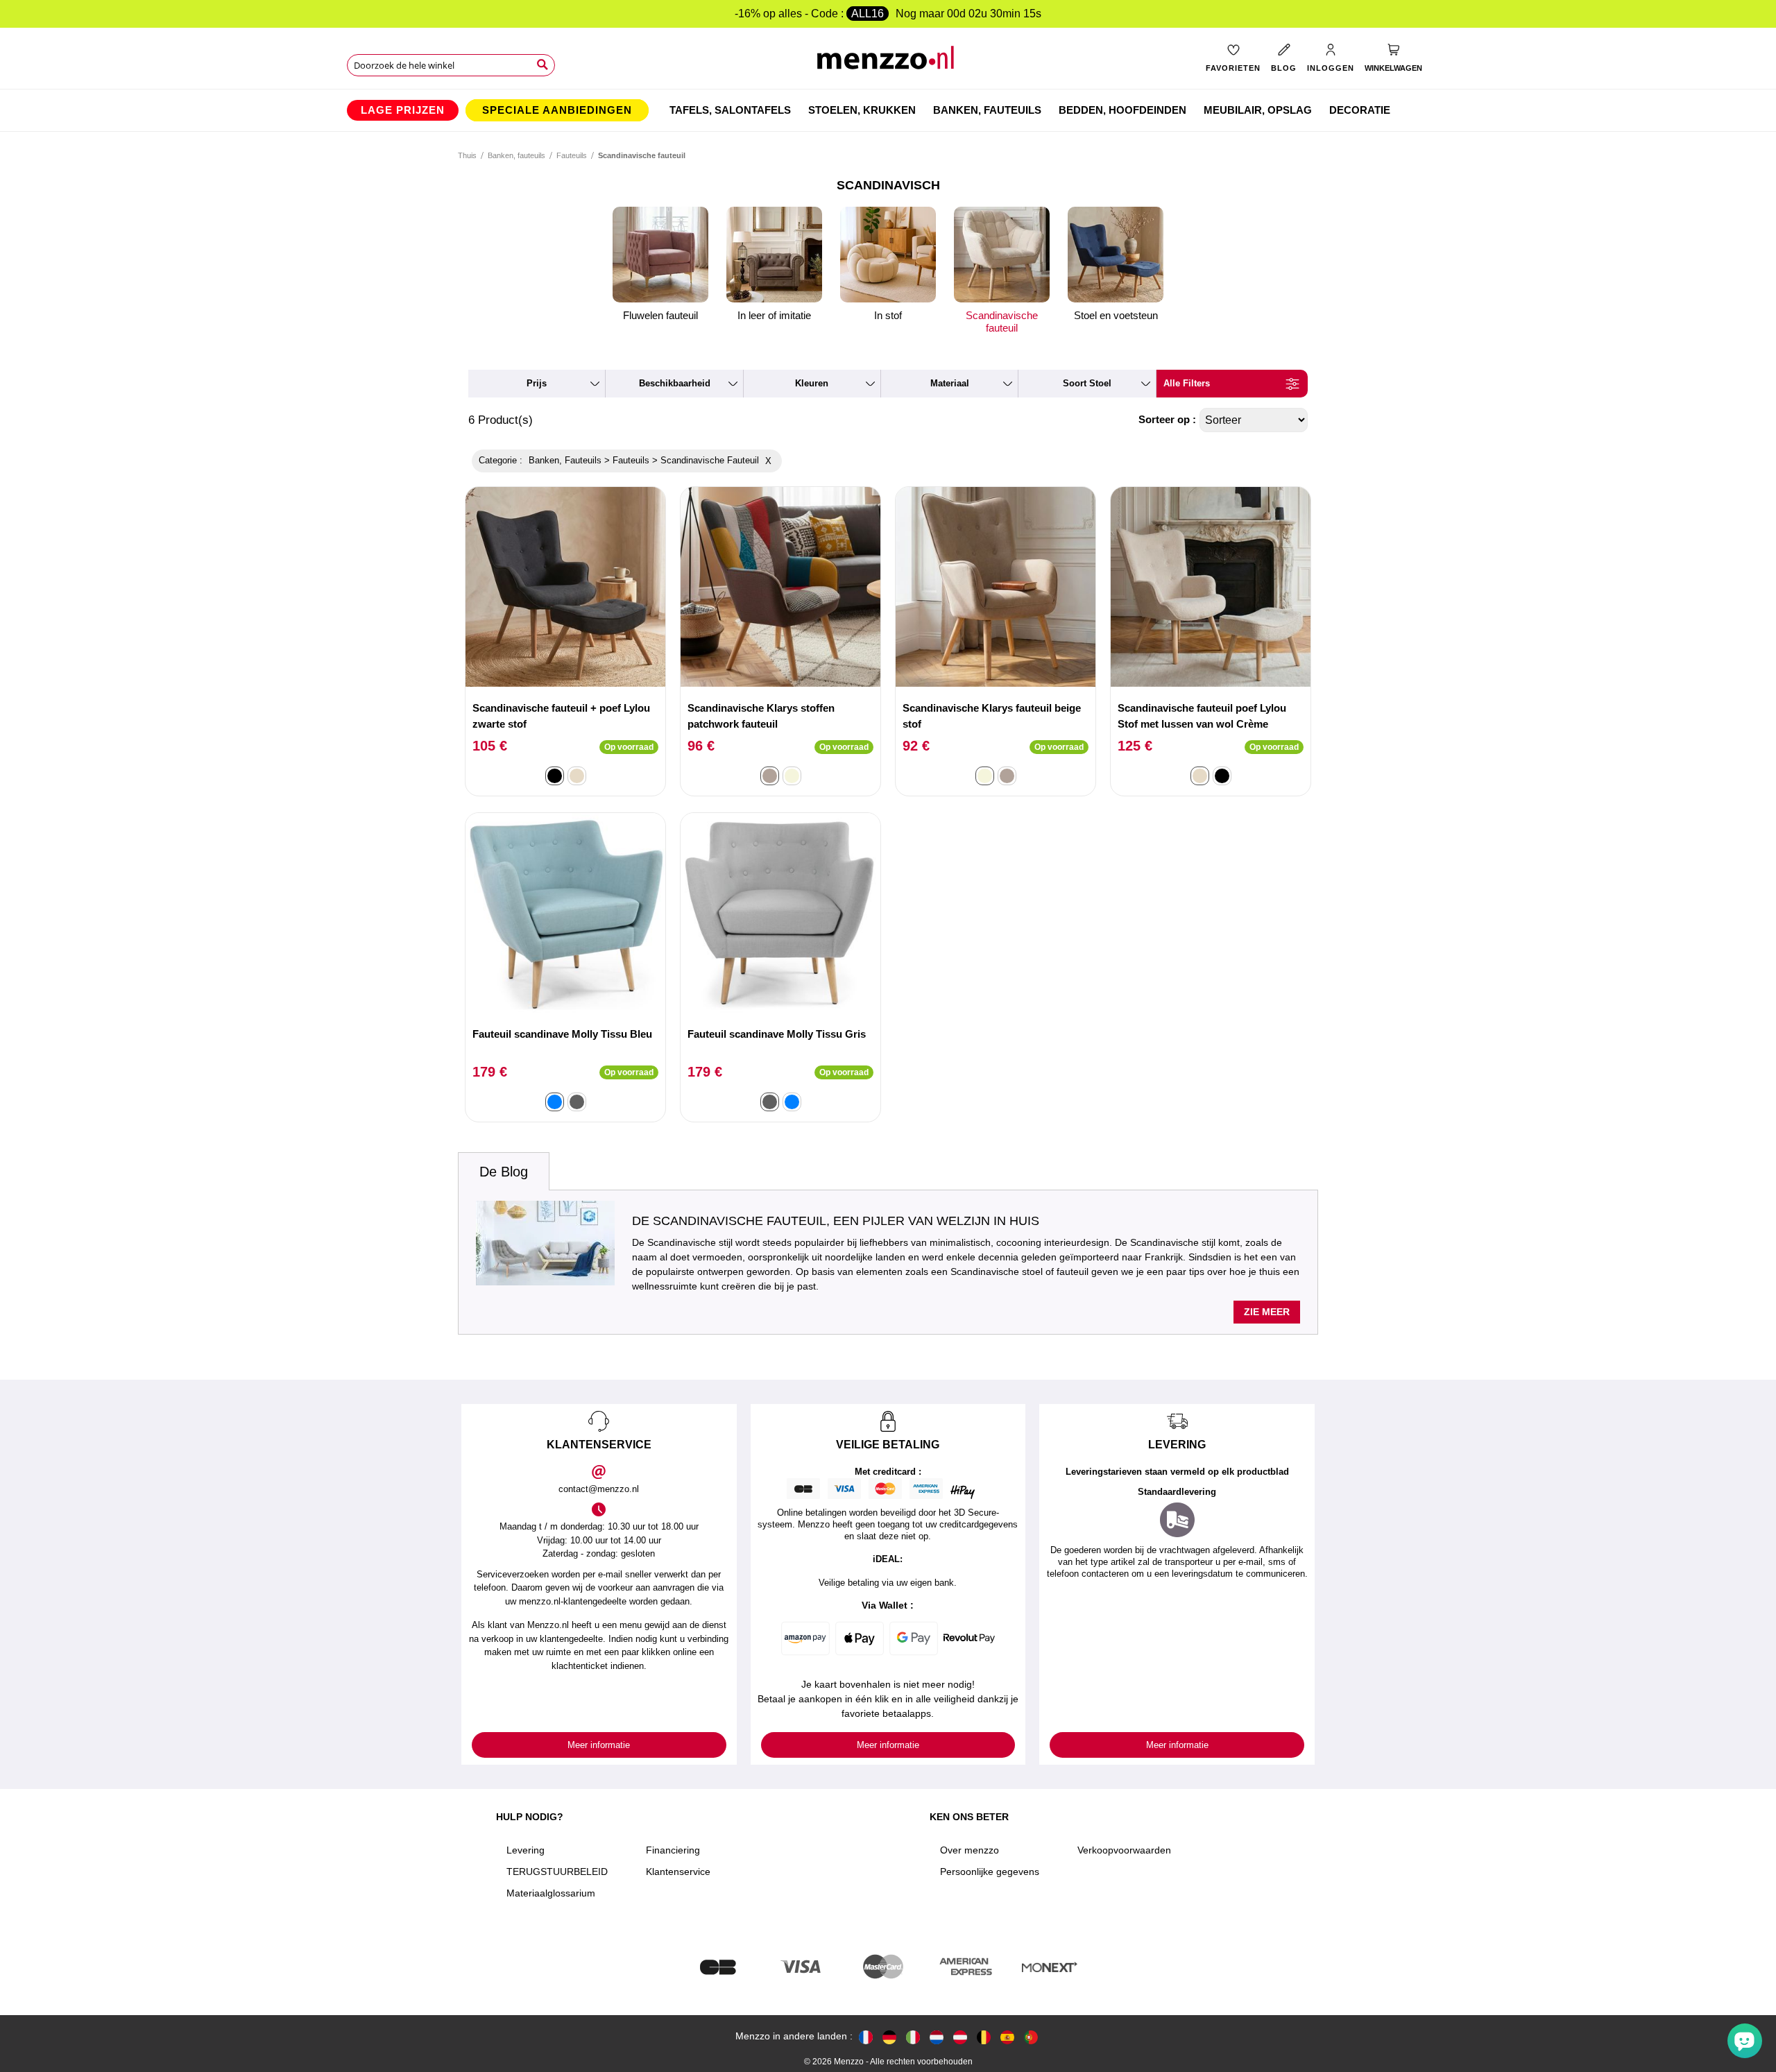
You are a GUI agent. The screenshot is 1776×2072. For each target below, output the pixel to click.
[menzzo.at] (960, 2036)
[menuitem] (403, 110)
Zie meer (1267, 1312)
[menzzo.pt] (1031, 2036)
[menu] (888, 110)
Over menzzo (970, 1850)
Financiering (673, 1850)
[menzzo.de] (889, 2036)
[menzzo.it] (913, 2036)
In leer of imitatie (774, 315)
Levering (526, 1850)
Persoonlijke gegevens (990, 1872)
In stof (888, 315)
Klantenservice (678, 1872)
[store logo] (888, 63)
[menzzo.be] (984, 2036)
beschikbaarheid (675, 383)
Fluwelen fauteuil (660, 315)
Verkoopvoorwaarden (1124, 1850)
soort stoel (1087, 383)
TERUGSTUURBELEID (557, 1872)
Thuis (467, 155)
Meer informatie (599, 1745)
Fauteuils (572, 155)
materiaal (950, 383)
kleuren (812, 383)
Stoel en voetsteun (1116, 315)
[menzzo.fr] (866, 2036)
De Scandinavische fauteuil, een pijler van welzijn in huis (836, 1221)
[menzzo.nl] (937, 2036)
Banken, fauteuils (516, 155)
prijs (537, 383)
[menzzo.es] (1007, 2036)
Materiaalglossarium (551, 1893)
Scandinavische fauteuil (1002, 322)
